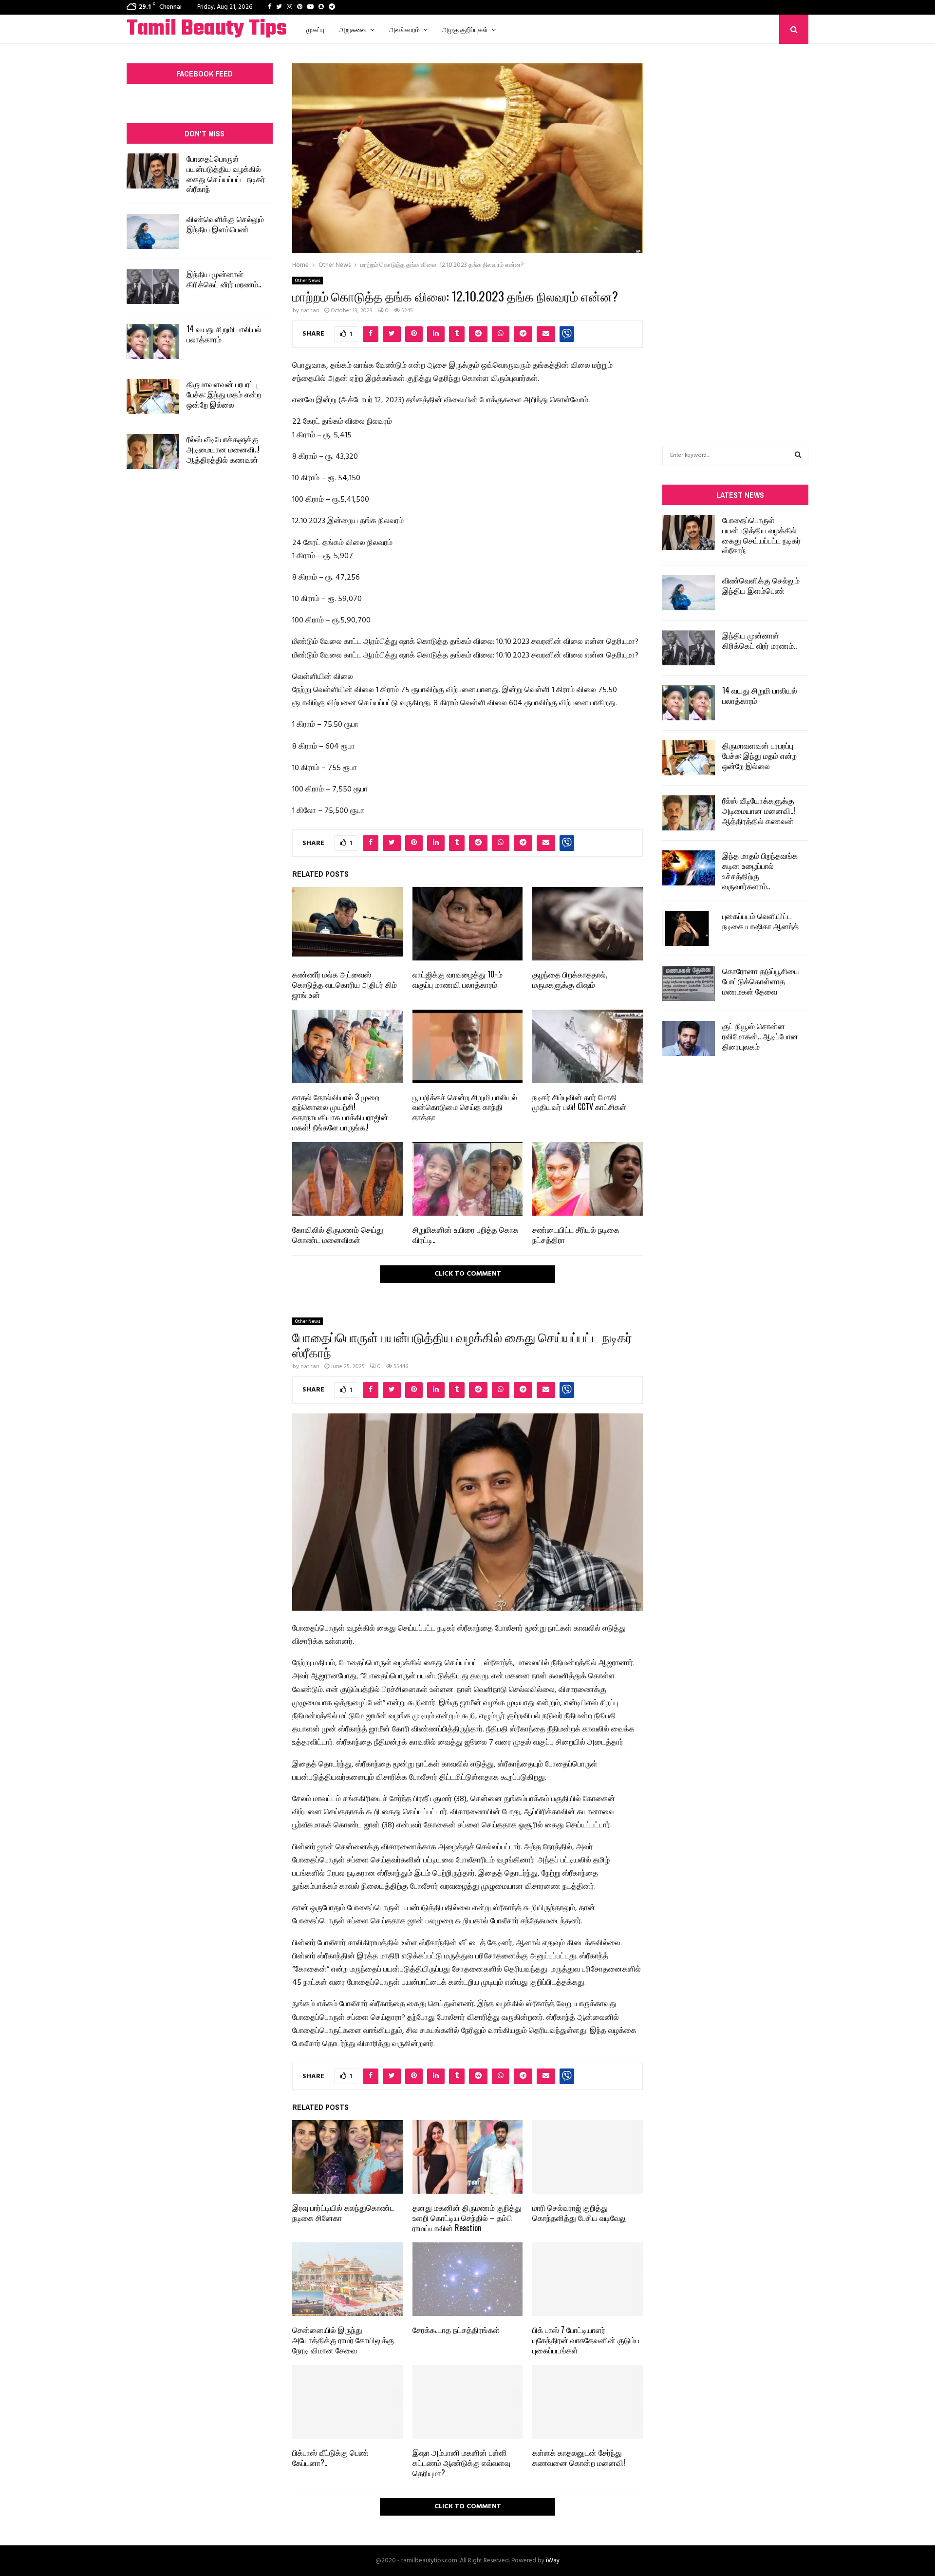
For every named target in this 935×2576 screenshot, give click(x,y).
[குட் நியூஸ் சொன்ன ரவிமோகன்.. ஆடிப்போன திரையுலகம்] (689, 1038)
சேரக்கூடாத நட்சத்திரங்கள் (456, 2330)
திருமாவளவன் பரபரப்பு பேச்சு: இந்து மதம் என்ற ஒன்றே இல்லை (224, 394)
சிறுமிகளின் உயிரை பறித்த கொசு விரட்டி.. (465, 1234)
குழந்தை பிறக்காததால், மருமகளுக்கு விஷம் (570, 979)
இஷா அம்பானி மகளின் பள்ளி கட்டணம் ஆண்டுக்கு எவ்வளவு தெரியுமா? (461, 2463)
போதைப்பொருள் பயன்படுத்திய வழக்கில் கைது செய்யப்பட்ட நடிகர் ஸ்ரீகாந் (226, 173)
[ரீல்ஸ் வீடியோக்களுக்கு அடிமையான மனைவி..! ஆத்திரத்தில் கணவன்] (153, 451)
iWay (553, 2561)
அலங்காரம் (404, 29)
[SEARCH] (798, 455)
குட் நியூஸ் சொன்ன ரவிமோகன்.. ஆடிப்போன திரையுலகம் (760, 1036)
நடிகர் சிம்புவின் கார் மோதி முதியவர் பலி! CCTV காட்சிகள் (579, 1102)
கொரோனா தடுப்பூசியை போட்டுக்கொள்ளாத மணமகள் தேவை (761, 981)
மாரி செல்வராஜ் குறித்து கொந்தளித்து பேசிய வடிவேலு (580, 2212)
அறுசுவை (353, 29)
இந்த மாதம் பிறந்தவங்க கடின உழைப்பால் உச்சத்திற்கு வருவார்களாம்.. (760, 870)
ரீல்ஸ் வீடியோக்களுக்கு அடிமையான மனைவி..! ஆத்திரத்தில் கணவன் (223, 449)
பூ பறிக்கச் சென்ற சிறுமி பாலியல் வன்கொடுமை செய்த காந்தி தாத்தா (465, 1107)
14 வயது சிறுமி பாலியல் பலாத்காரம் (224, 334)
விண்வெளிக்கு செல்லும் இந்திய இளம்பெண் (225, 224)
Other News (308, 281)
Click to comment (468, 1274)
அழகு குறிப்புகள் (465, 29)
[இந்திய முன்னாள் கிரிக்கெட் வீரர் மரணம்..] (153, 286)
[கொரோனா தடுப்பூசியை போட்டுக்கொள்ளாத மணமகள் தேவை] (689, 983)
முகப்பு (315, 29)
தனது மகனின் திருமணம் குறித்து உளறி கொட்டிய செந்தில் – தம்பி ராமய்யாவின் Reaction (467, 2218)
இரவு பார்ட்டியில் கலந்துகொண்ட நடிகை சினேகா (343, 2212)
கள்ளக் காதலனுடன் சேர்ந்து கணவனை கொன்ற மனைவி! (579, 2457)
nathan (310, 311)
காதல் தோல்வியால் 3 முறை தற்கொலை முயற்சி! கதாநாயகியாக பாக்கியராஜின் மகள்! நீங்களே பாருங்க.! (340, 1112)
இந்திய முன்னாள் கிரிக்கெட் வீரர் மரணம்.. (224, 279)
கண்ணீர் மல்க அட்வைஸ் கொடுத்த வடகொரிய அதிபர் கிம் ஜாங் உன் (345, 984)
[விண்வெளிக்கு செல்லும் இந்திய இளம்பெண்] (153, 231)
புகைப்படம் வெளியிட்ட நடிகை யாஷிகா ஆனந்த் (760, 921)
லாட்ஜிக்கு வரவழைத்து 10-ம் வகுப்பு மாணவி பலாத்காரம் (458, 979)
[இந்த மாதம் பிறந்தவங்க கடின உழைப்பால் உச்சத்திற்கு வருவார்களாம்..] (689, 868)
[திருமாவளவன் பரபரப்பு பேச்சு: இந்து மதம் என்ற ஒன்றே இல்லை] (153, 396)
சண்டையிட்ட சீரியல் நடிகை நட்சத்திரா (576, 1234)
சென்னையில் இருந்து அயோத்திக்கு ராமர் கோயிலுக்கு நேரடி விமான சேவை (343, 2340)
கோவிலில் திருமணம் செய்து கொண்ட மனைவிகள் (338, 1234)
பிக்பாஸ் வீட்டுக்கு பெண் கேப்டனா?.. (330, 2457)
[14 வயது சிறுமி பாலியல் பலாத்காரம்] (153, 341)
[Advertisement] (735, 230)
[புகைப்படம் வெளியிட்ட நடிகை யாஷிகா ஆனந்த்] (689, 928)
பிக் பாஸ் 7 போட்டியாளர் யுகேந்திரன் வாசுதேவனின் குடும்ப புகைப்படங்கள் (586, 2340)
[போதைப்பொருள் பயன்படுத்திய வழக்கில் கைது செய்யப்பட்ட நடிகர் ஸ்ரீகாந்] (153, 171)
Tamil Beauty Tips (207, 29)
